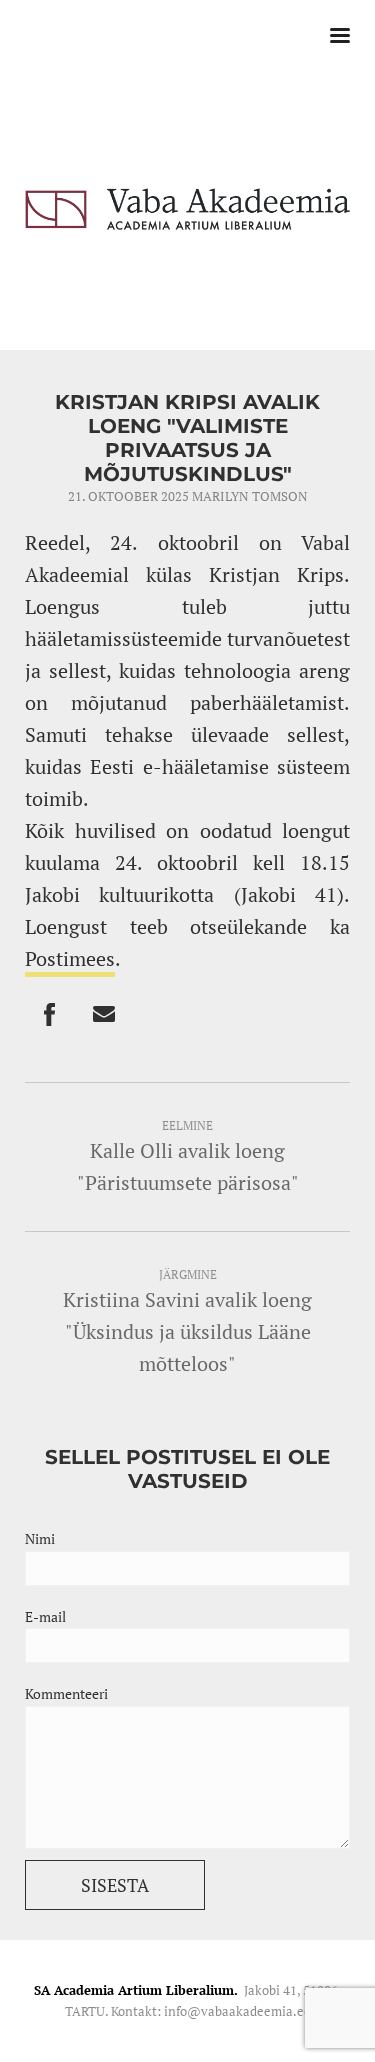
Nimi (40, 1538)
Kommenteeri (66, 1693)
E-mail (45, 1616)
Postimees (70, 958)
